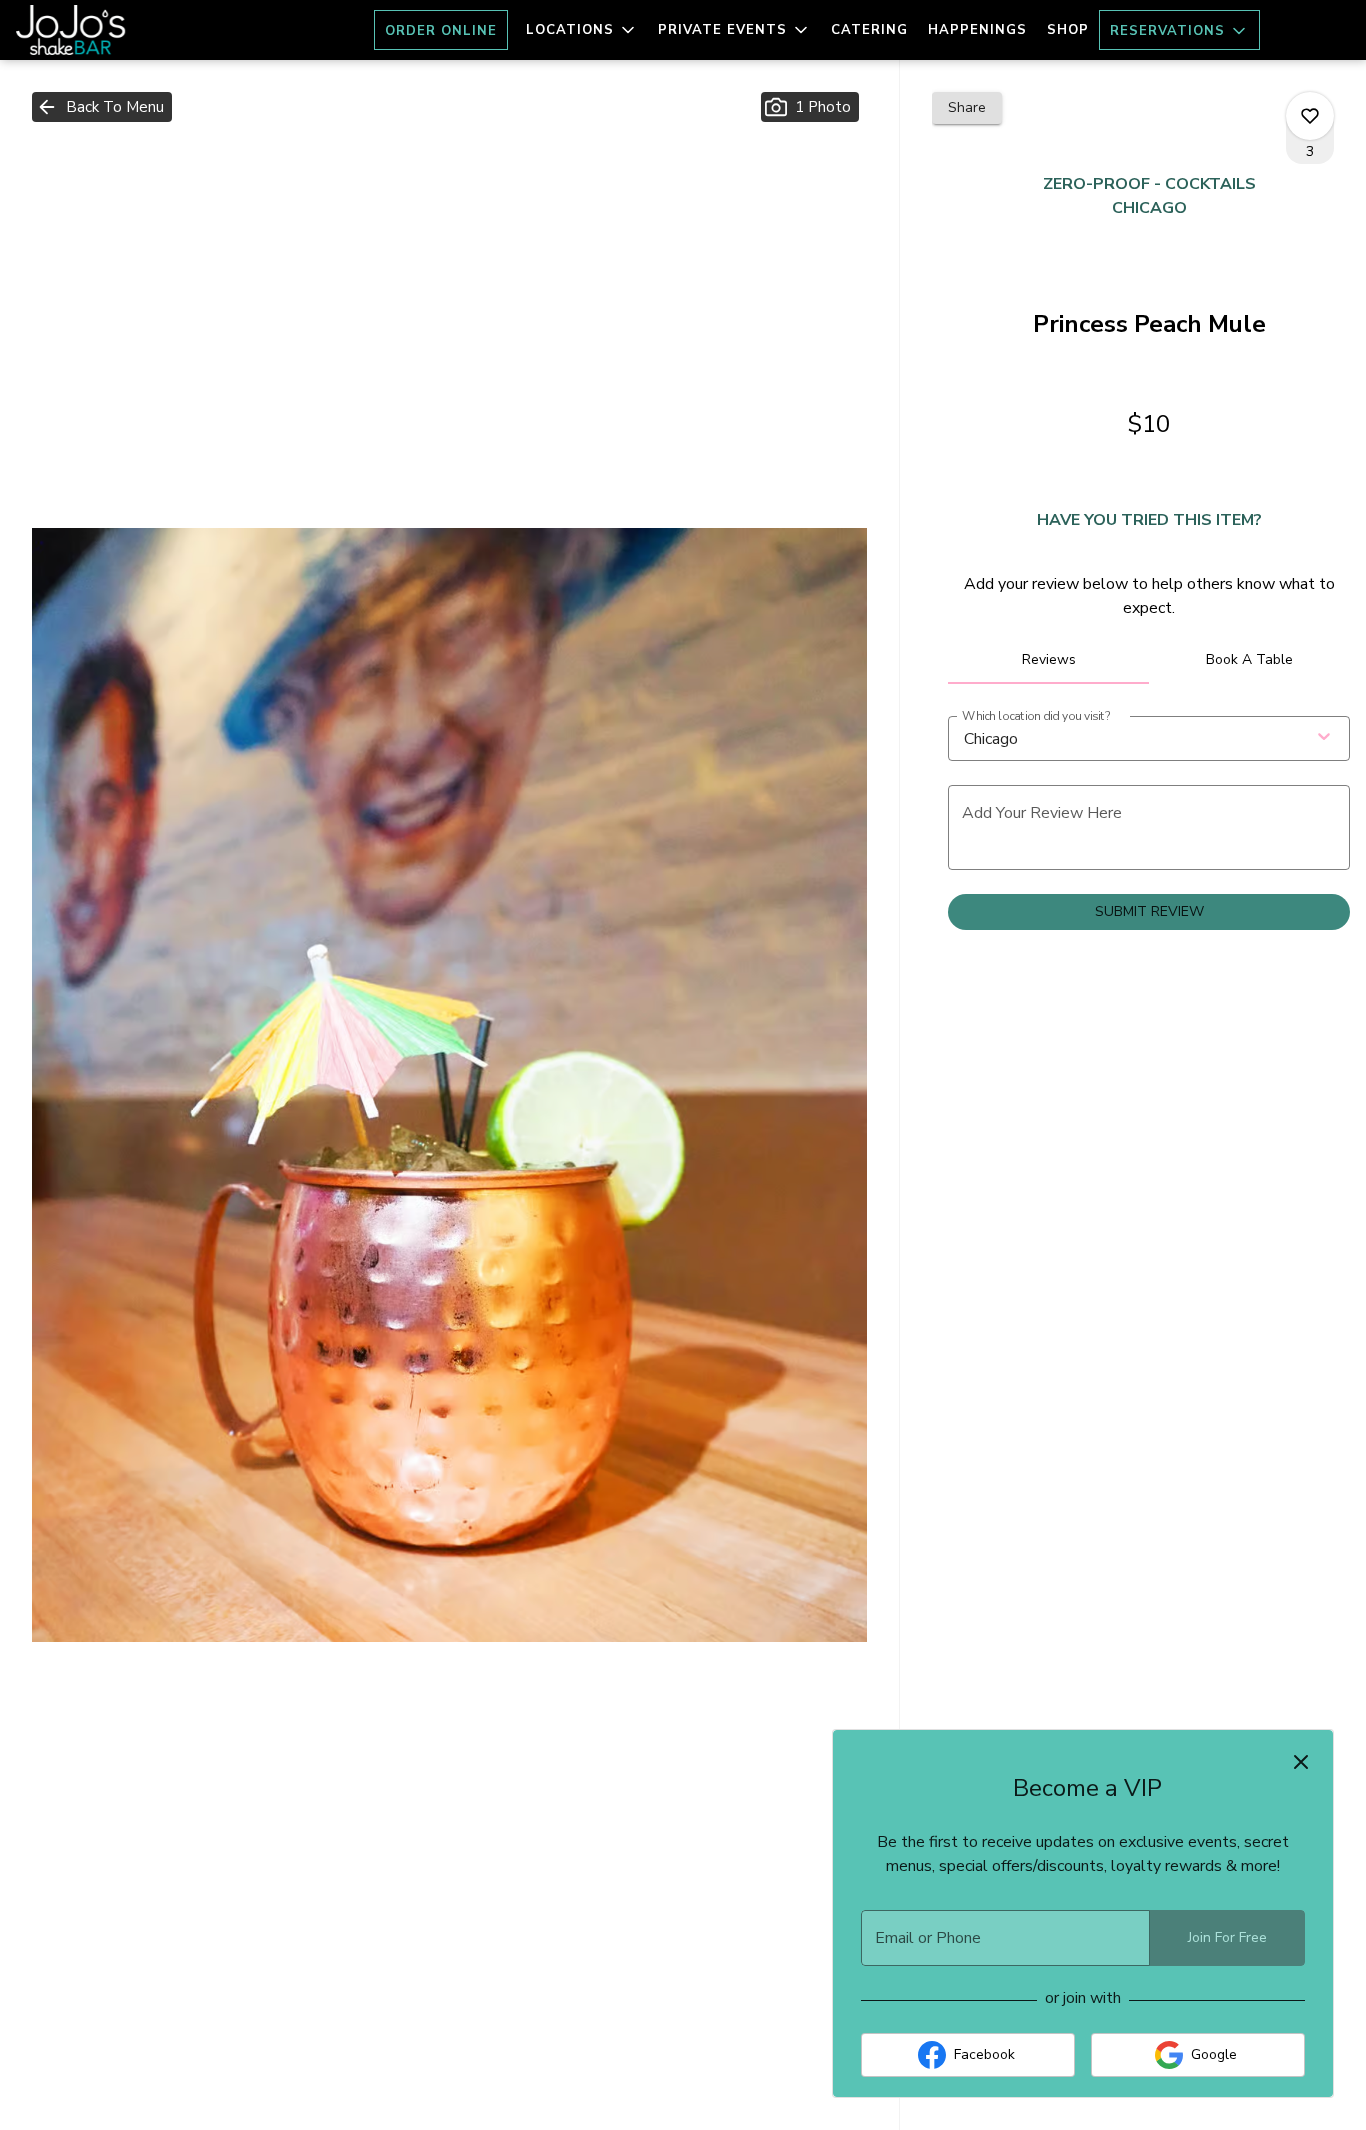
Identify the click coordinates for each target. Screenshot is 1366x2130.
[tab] (1048, 660)
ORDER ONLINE (441, 31)
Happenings (977, 30)
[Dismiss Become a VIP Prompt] (1301, 1762)
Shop (1068, 30)
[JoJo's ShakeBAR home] (106, 30)
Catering (869, 30)
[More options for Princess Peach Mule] (1310, 116)
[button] (582, 30)
